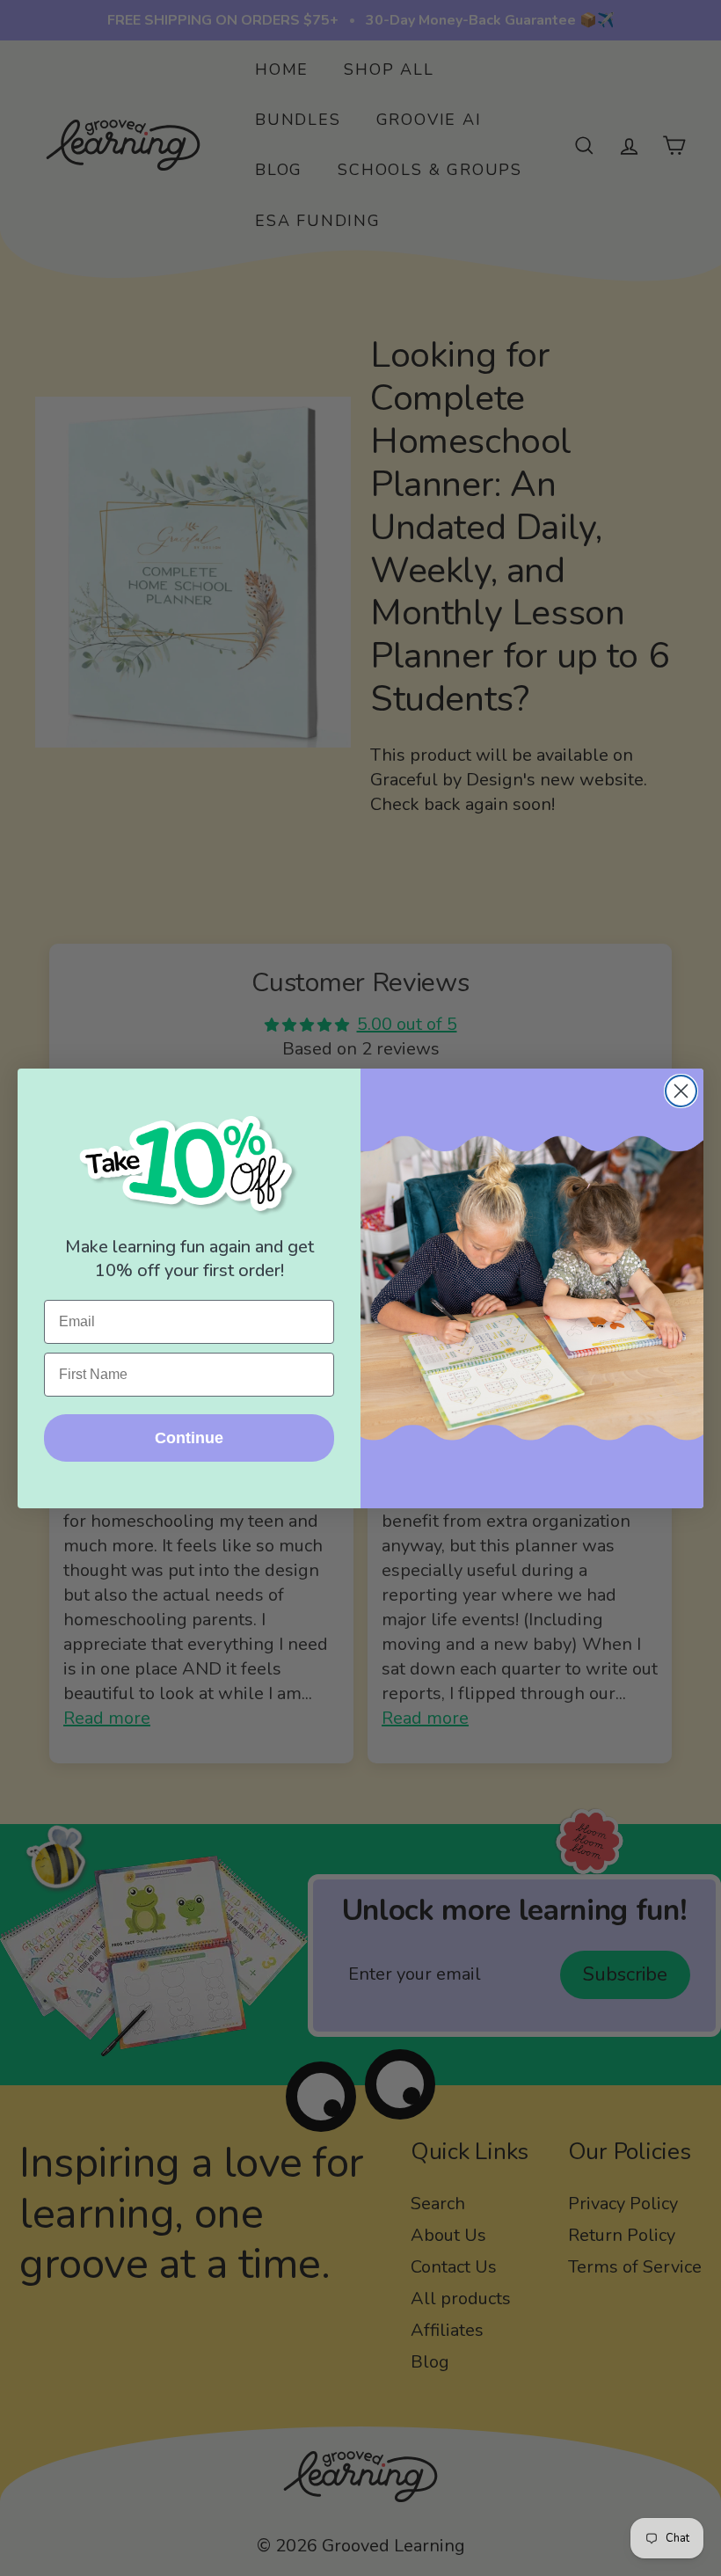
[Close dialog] (681, 1091)
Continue (189, 1438)
